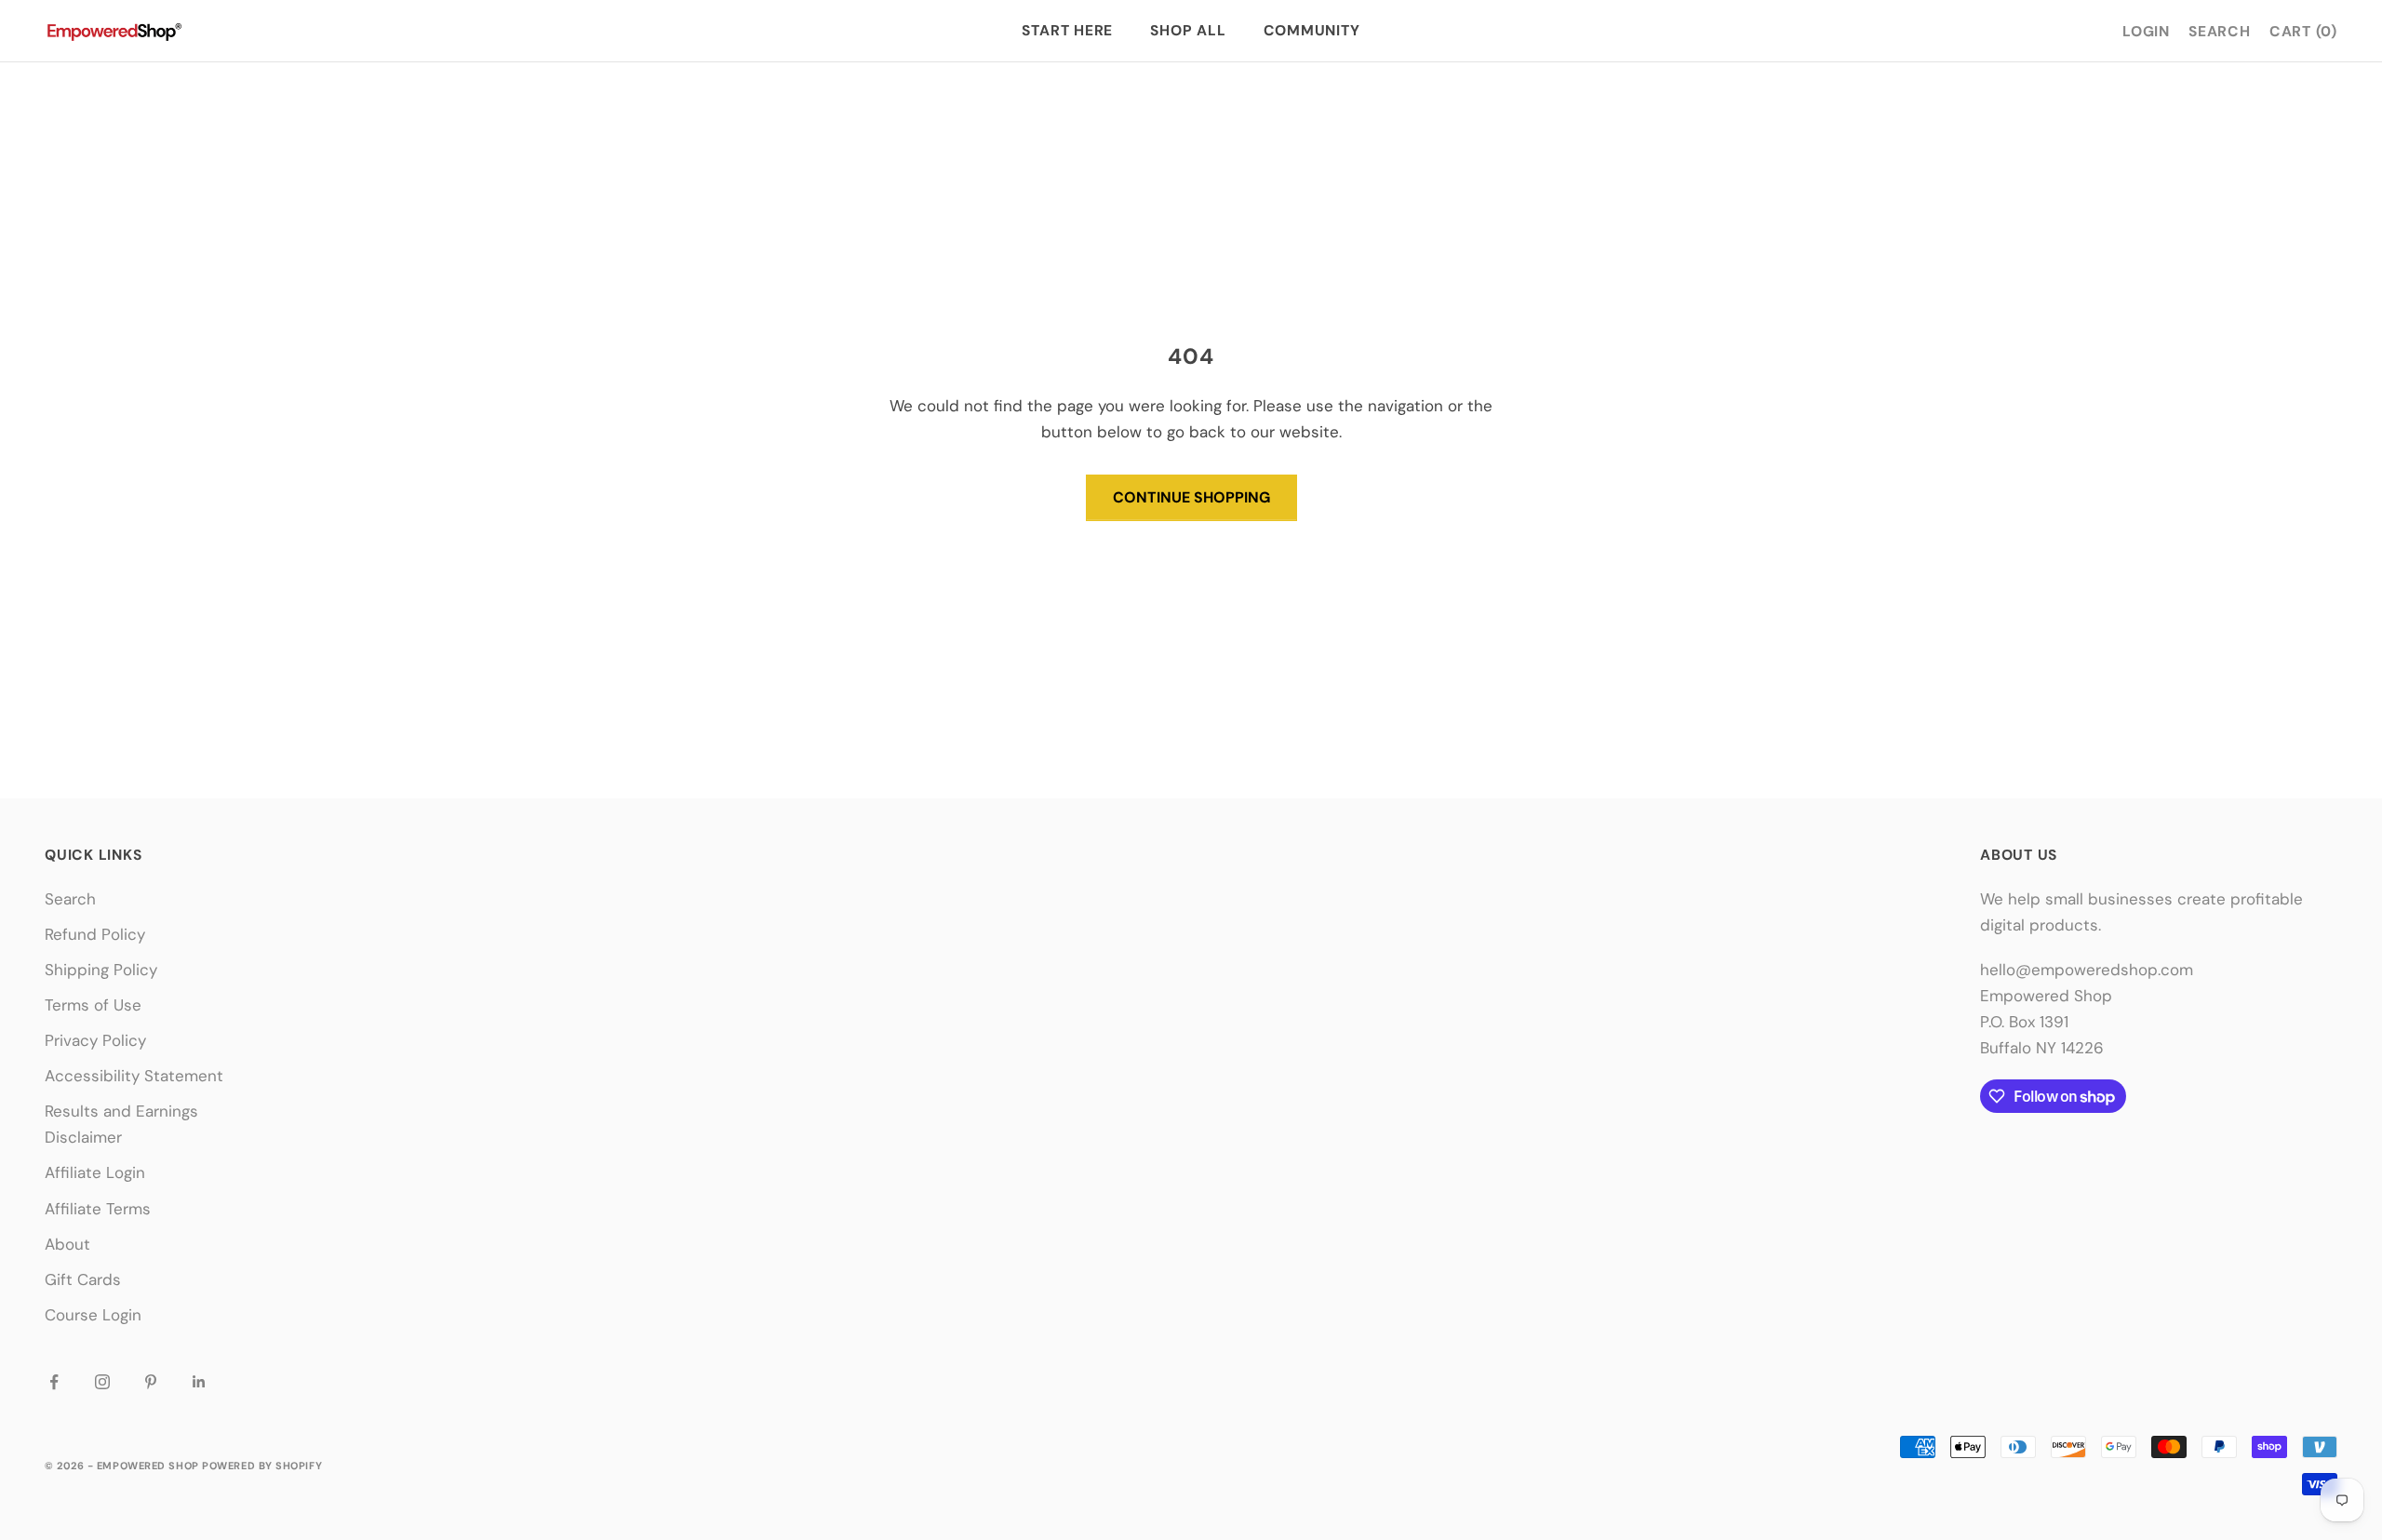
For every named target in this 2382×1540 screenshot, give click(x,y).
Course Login (93, 1315)
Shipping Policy (101, 970)
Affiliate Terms (98, 1209)
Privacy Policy (95, 1040)
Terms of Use (93, 1005)
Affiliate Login (95, 1172)
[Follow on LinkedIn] (199, 1382)
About (67, 1244)
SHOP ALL (1188, 31)
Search (70, 899)
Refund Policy (95, 934)
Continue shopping (1191, 497)
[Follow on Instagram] (102, 1382)
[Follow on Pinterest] (151, 1382)
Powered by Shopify (262, 1466)
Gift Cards (83, 1279)
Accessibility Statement (134, 1076)
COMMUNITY (1312, 31)
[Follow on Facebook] (54, 1382)
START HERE (1067, 31)
